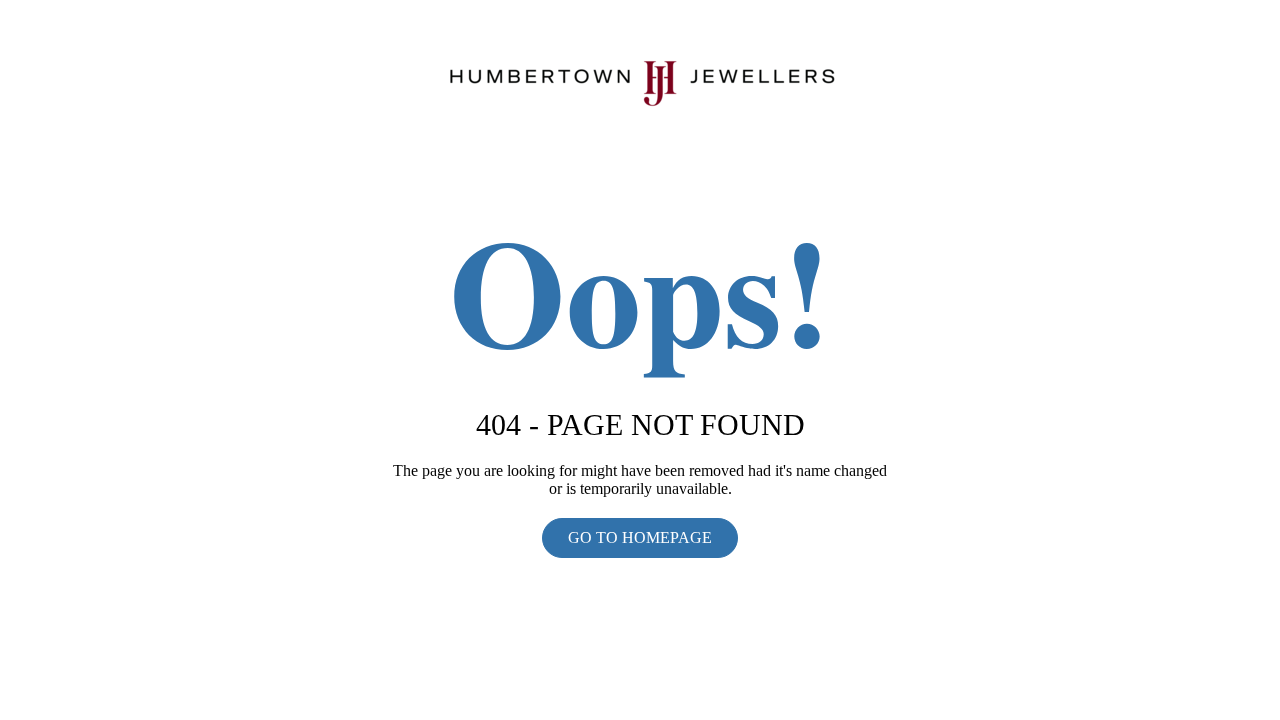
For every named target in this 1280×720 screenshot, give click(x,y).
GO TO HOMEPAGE (640, 537)
